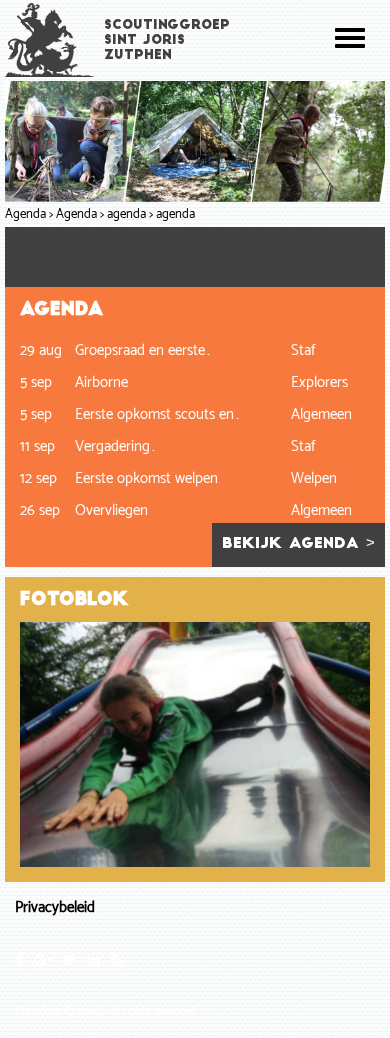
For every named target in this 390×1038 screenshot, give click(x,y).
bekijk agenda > (298, 544)
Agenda (25, 214)
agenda (126, 214)
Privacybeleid (55, 907)
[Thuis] (50, 39)
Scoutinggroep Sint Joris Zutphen (167, 40)
